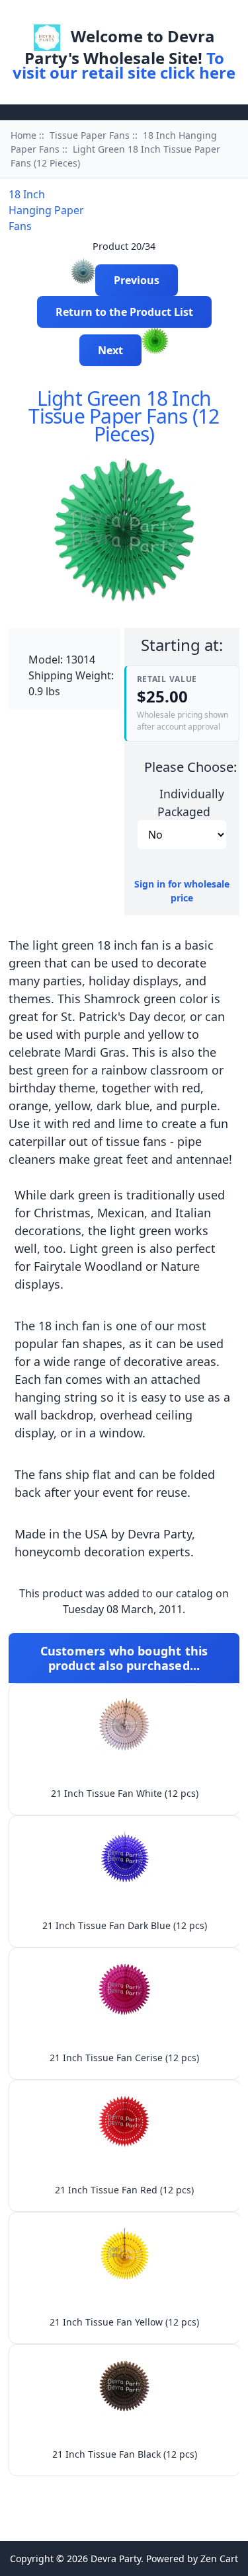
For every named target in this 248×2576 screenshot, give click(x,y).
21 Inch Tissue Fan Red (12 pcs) (124, 2190)
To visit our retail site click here (124, 65)
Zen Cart (219, 2558)
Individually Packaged (191, 802)
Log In (141, 16)
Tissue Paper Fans (90, 135)
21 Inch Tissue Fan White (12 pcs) (125, 1793)
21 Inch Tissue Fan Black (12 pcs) (125, 2454)
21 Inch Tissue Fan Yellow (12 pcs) (124, 2322)
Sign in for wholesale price (182, 891)
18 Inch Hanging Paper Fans (46, 210)
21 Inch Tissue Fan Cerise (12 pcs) (124, 2058)
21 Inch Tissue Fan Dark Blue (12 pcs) (125, 1925)
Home (96, 16)
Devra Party (116, 2558)
